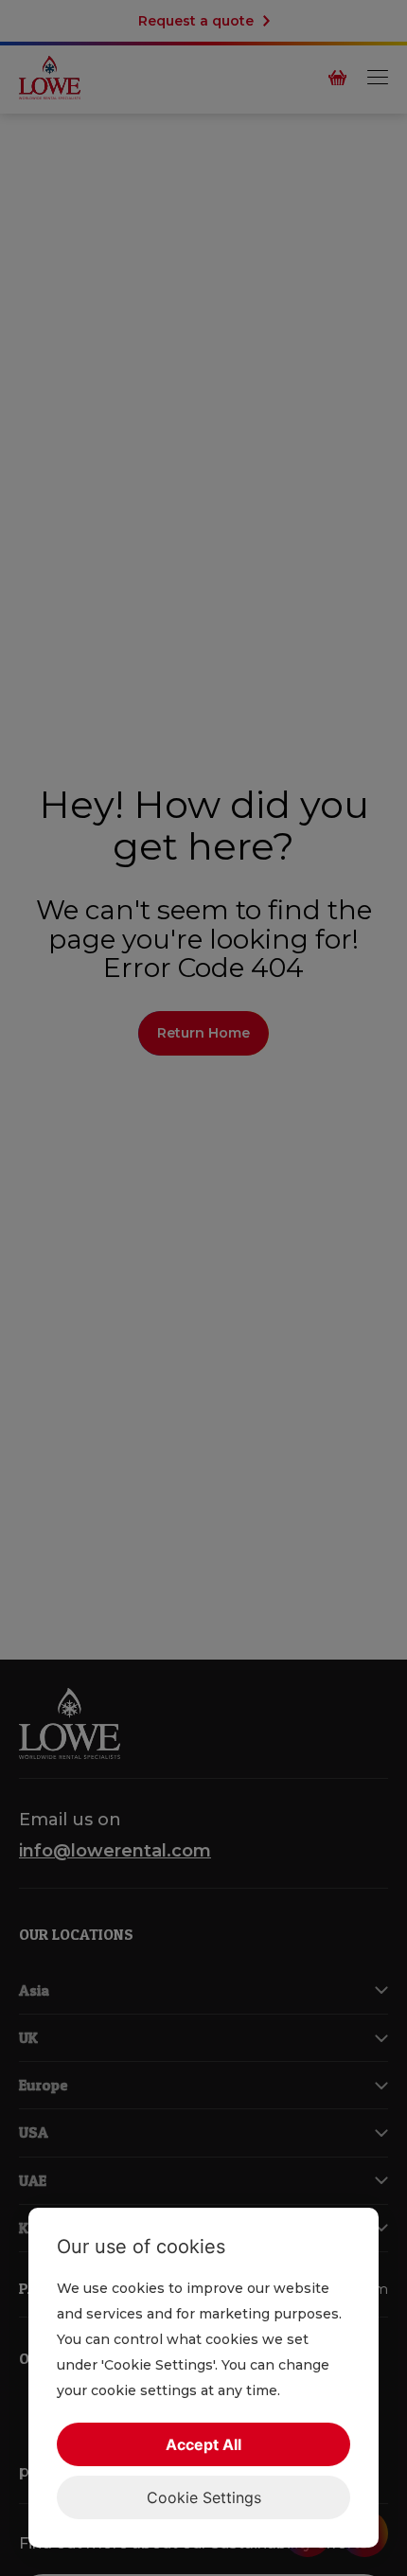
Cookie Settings (204, 2497)
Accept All (203, 2444)
